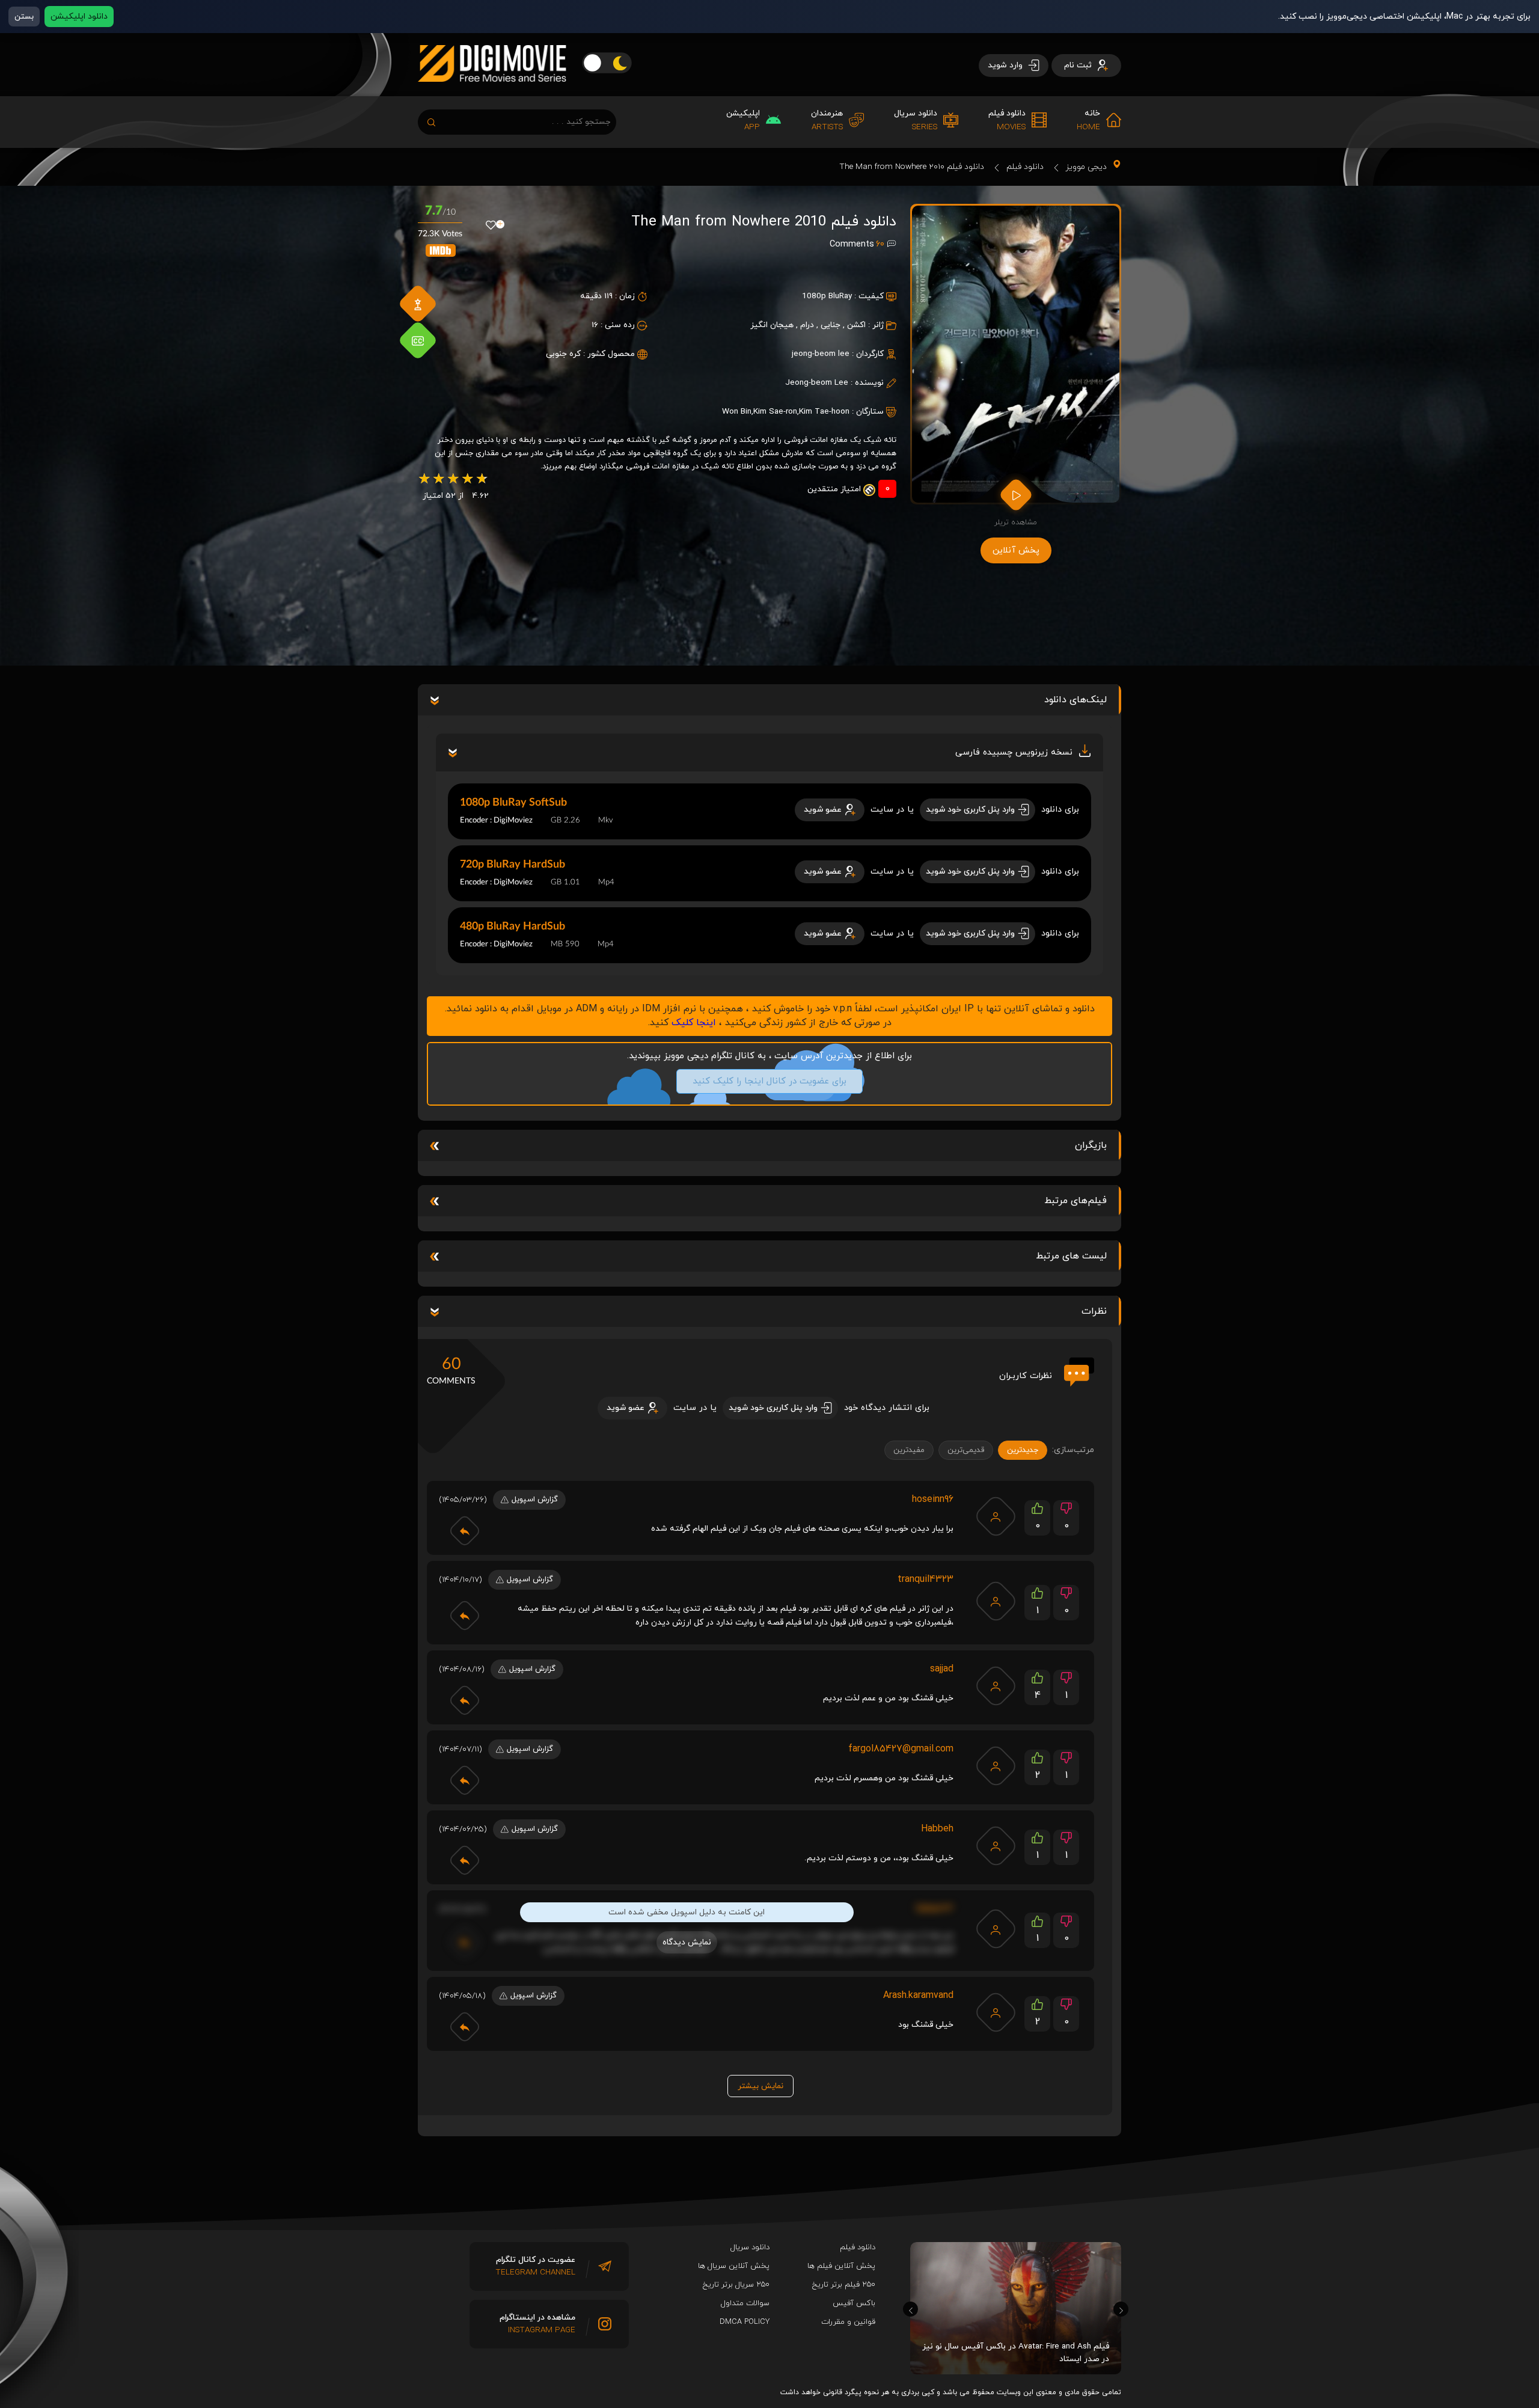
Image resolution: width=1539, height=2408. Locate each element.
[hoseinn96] (996, 1516)
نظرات (1094, 1311)
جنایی (831, 325)
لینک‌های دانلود (1075, 700)
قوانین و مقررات (848, 2322)
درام (807, 325)
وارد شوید (1006, 65)
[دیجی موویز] (492, 91)
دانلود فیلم (1025, 167)
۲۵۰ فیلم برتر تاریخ (844, 2285)
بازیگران (1091, 1145)
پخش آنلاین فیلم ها (841, 2266)
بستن (24, 17)
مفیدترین (909, 1450)
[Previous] (910, 2309)
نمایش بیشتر (760, 2086)
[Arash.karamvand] (996, 2012)
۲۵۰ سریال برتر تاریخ (736, 2285)
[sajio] (996, 1686)
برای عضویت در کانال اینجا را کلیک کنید (769, 1081)
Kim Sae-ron (775, 412)
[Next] (1121, 2309)
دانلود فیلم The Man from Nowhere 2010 (912, 167)
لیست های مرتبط (1071, 1256)
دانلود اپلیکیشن (79, 17)
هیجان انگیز (772, 325)
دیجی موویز (1086, 167)
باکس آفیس (854, 2303)
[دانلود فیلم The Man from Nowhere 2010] (1016, 354)
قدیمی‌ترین (966, 1450)
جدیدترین (1023, 1450)
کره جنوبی (563, 354)
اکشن (856, 325)
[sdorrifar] (996, 1846)
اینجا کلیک (694, 1023)
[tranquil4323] (996, 1601)
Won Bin (737, 412)
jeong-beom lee (821, 354)
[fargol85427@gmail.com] (996, 1766)
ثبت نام (1079, 65)
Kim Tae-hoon (824, 412)
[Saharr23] (996, 1929)
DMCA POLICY (745, 2322)
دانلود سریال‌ (750, 2247)
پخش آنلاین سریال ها (734, 2266)
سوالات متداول (745, 2303)
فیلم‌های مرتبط (1075, 1201)
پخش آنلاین (1016, 550)
